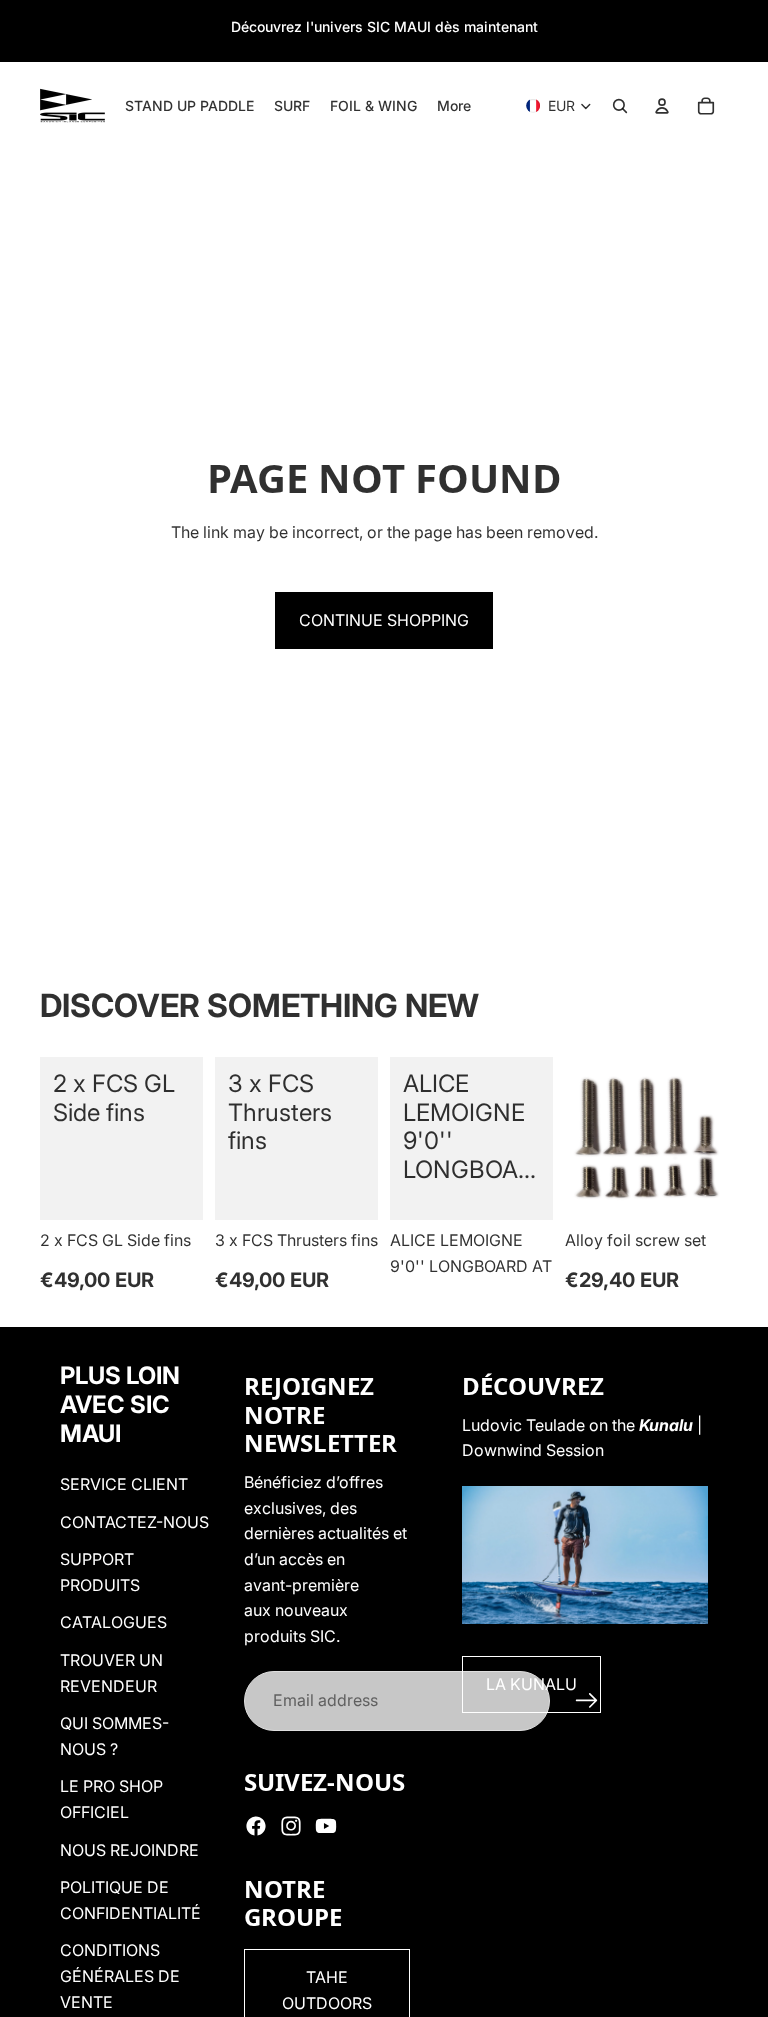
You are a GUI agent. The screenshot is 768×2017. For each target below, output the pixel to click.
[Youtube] (326, 1826)
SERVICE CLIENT (124, 1484)
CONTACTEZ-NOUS (134, 1522)
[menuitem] (454, 106)
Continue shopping (384, 620)
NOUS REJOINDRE (129, 1850)
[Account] (662, 106)
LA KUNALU (531, 1684)
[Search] (620, 106)
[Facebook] (256, 1826)
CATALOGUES (113, 1622)
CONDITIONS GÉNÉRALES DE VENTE (120, 1975)
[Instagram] (291, 1826)
